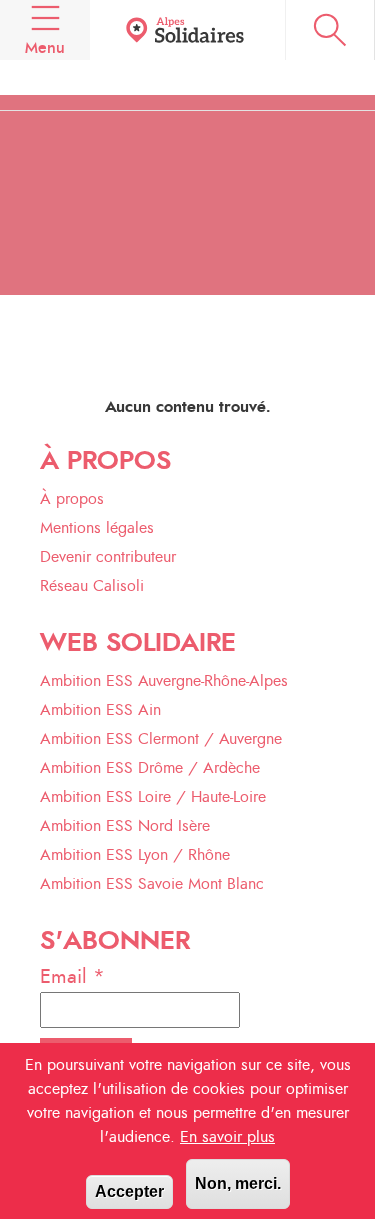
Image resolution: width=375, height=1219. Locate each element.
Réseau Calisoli (92, 586)
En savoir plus (227, 1137)
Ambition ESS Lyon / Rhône (135, 855)
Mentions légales (97, 528)
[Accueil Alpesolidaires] (187, 30)
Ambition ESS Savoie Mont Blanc (152, 884)
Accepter (129, 1191)
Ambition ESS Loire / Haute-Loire (153, 797)
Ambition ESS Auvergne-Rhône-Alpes (164, 681)
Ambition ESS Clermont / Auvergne (161, 739)
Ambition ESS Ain (100, 710)
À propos (72, 499)
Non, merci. (238, 1183)
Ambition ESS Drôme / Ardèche (150, 768)
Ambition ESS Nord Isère (125, 826)
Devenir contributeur (108, 557)
